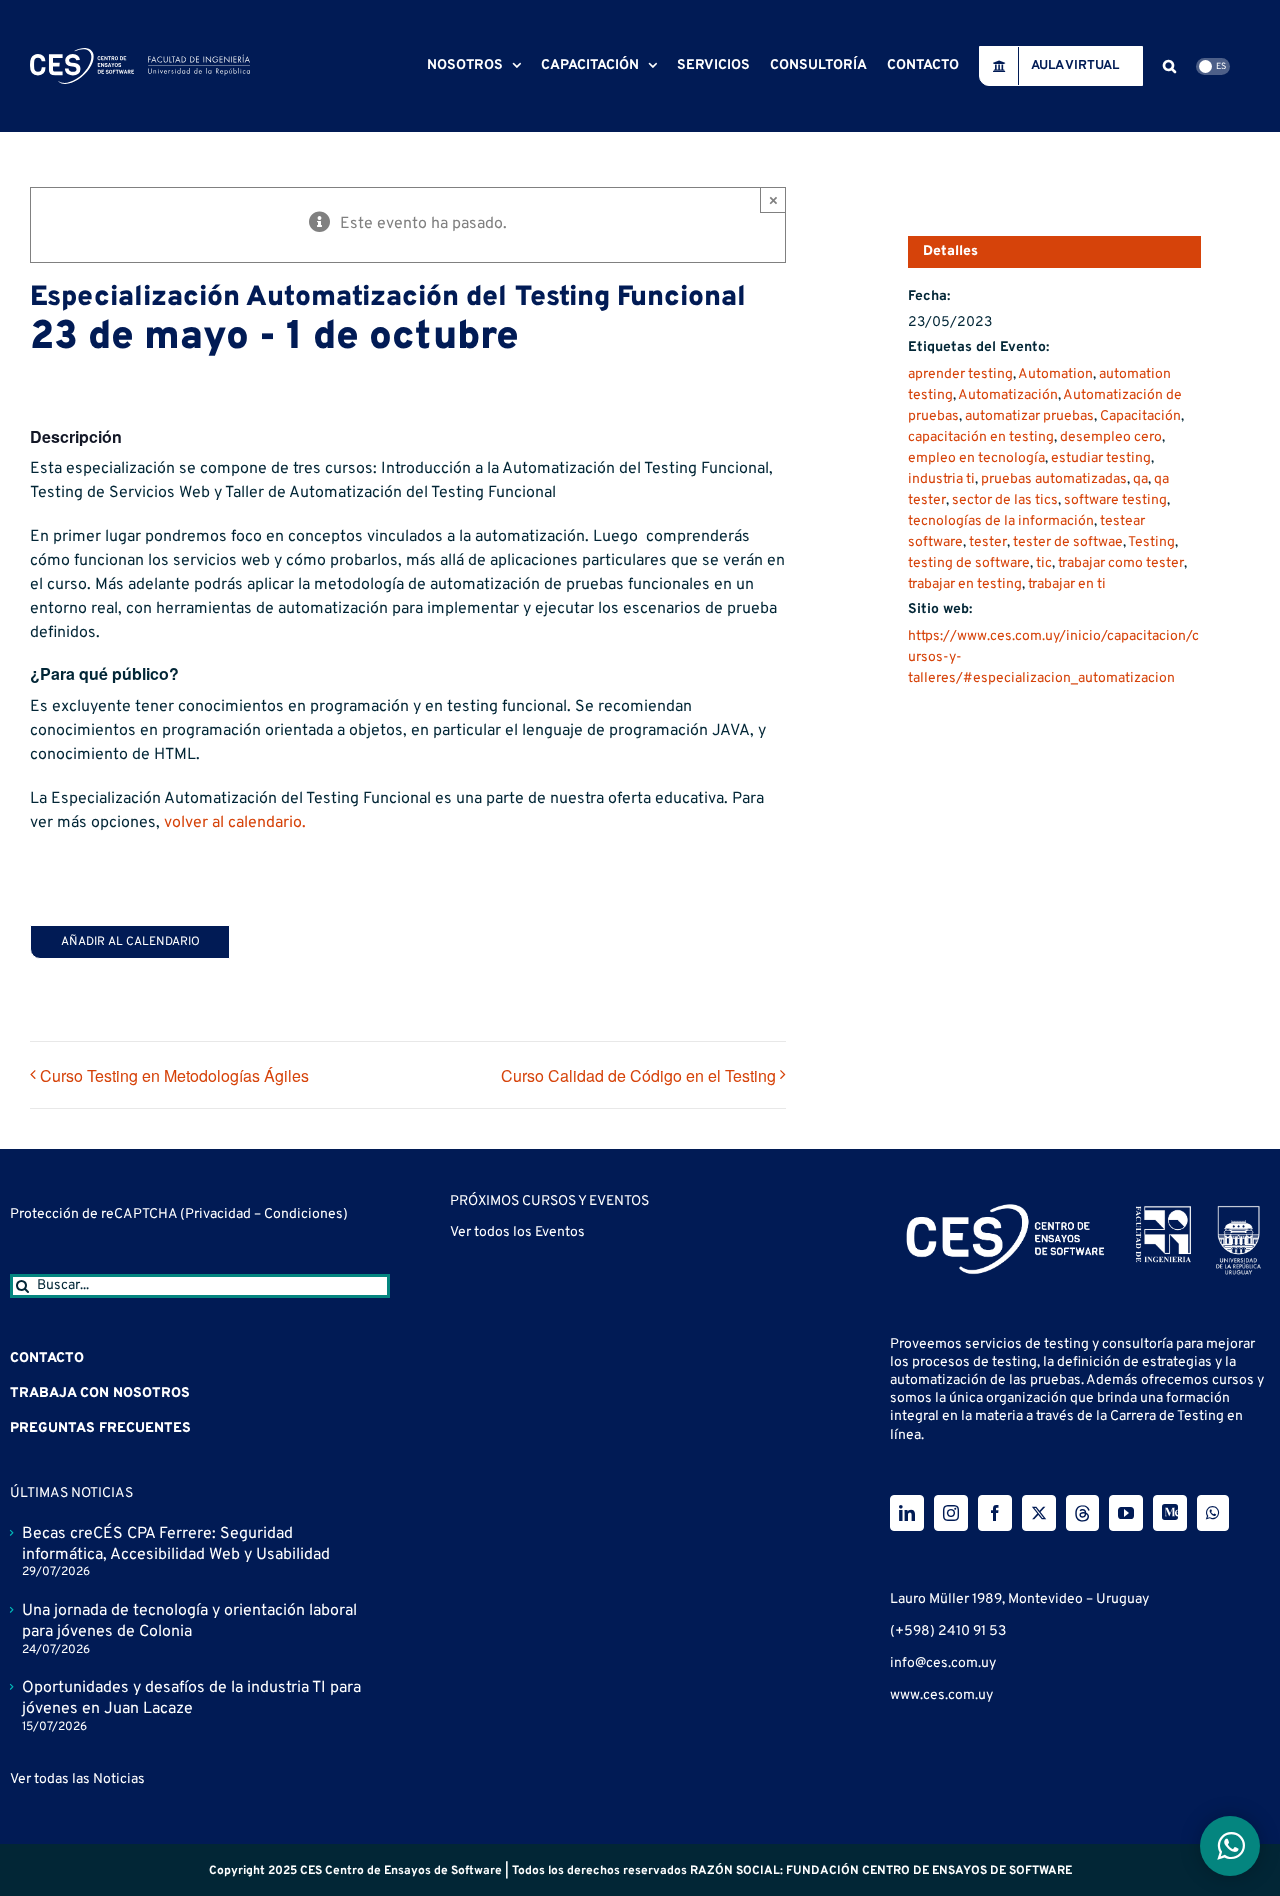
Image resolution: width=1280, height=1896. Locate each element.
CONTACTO (47, 1358)
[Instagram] (951, 1513)
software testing (1115, 500)
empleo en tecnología (976, 458)
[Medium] (1170, 1513)
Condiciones (303, 1214)
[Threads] (1082, 1513)
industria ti (941, 479)
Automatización (1008, 395)
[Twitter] (1039, 1513)
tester (988, 542)
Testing (1151, 542)
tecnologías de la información (1001, 521)
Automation (1055, 374)
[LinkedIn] (907, 1513)
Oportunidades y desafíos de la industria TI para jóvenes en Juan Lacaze (191, 1698)
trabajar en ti (1067, 584)
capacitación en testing (981, 437)
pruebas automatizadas (1054, 479)
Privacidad (219, 1214)
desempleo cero (1111, 437)
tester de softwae (1068, 542)
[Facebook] (995, 1513)
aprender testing (960, 374)
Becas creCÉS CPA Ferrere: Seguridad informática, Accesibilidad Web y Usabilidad (176, 1544)
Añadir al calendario (130, 942)
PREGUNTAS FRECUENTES (100, 1428)
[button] (1169, 66)
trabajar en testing (965, 584)
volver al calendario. (235, 823)
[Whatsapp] (1213, 1513)
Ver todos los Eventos (517, 1349)
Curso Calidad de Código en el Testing (638, 1075)
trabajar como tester (1121, 563)
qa (1140, 479)
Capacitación (1140, 416)
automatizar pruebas (1029, 416)
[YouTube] (1126, 1513)
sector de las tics (1005, 500)
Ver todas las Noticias (77, 1779)
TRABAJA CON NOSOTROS (100, 1393)
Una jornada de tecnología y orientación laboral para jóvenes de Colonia (189, 1621)
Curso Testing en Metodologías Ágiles (174, 1075)
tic (1044, 563)
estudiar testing (1101, 458)
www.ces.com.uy (941, 1695)
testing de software (969, 563)
